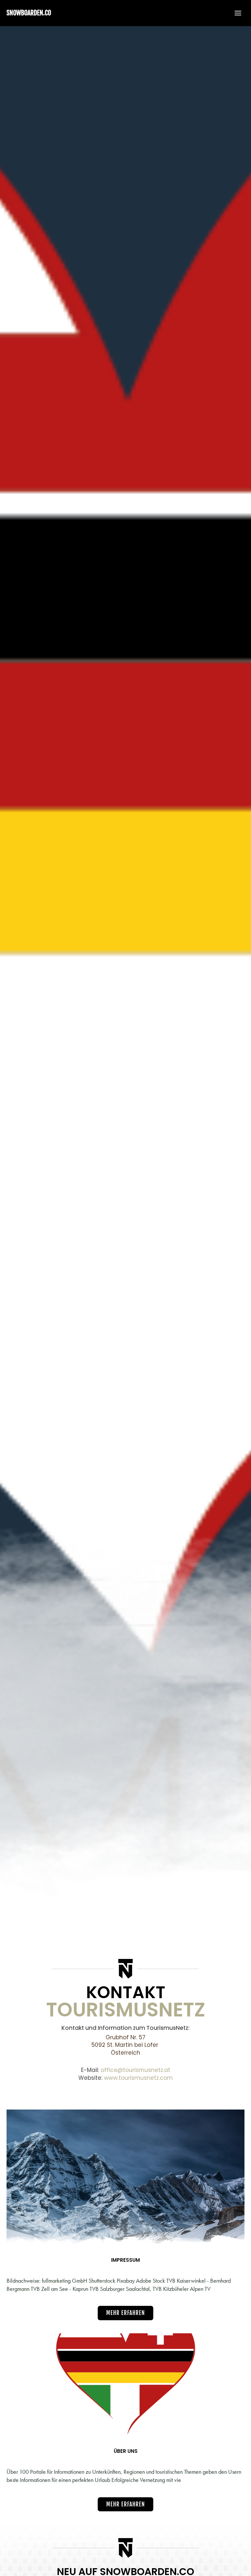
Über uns (126, 2451)
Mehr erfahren (125, 2313)
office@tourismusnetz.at (135, 2070)
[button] (235, 13)
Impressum (125, 2260)
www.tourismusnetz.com (138, 2078)
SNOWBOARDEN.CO (29, 13)
